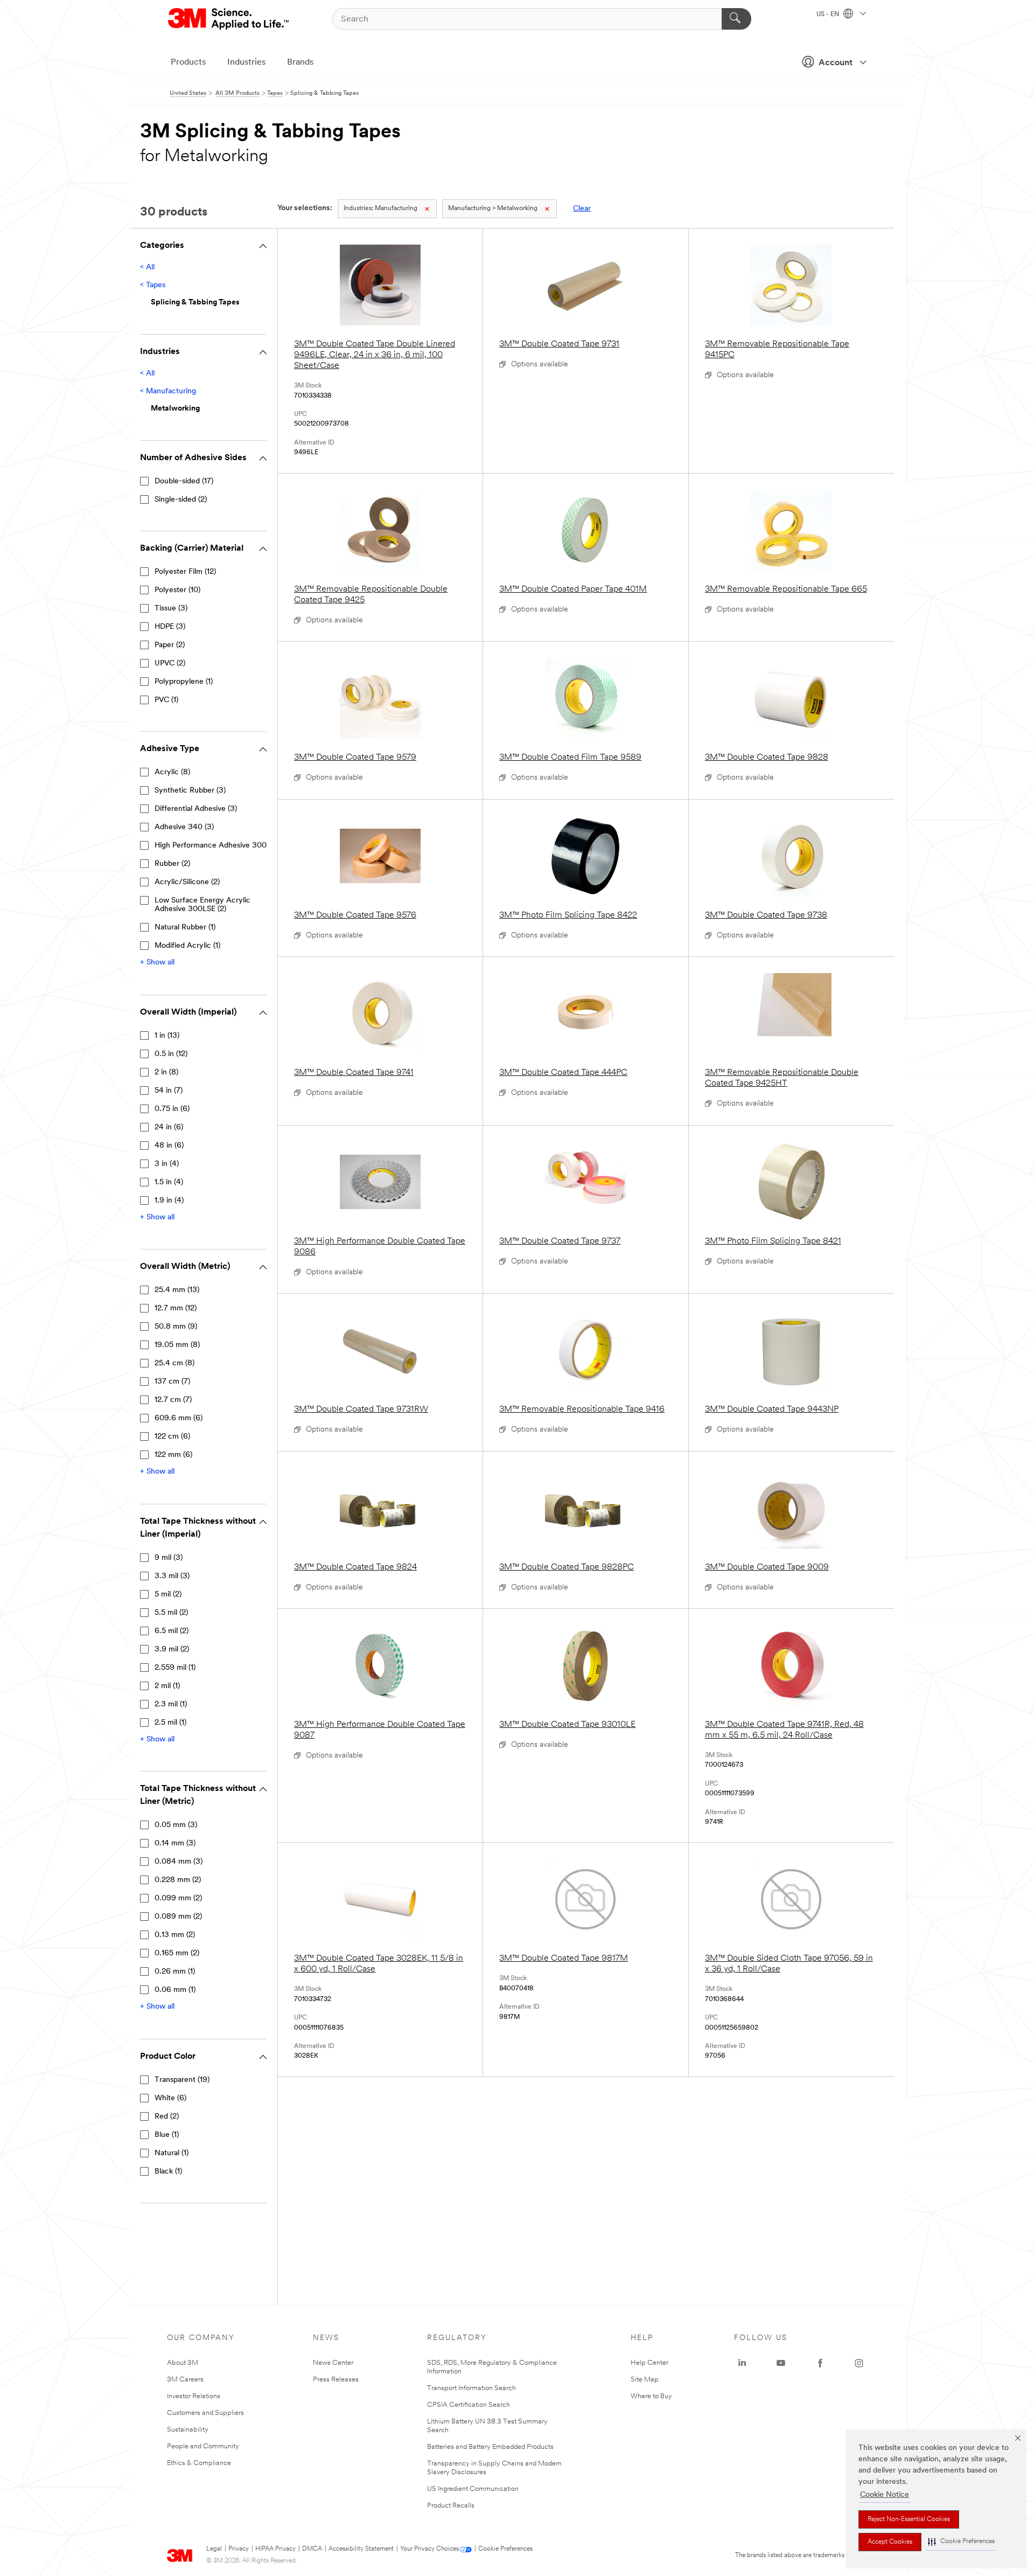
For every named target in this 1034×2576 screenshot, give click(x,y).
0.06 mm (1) (175, 1990)
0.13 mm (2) (175, 1935)
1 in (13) (167, 1036)
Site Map (645, 2380)
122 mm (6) (173, 1455)
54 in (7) (169, 1091)
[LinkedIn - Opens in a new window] (742, 2363)
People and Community (203, 2446)
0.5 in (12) (171, 1054)
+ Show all (157, 963)
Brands (300, 63)
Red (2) (167, 2117)
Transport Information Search (471, 2388)
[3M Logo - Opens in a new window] (229, 19)
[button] (961, 2542)
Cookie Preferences (505, 2549)
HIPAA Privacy (275, 2549)
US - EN (829, 15)
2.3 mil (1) (171, 1704)
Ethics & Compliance (199, 2463)
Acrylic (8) (172, 772)
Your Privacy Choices (429, 2549)
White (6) (170, 2098)
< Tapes (153, 285)
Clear (582, 209)
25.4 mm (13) (177, 1290)
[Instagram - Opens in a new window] (859, 2363)
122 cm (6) (172, 1437)
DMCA (312, 2549)
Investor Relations (194, 2396)
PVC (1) (166, 700)
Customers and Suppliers (205, 2413)
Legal (214, 2549)
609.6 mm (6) (179, 1418)
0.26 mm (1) (175, 1972)
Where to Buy (651, 2396)
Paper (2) (170, 645)
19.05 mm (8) (177, 1345)
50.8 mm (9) (176, 1327)
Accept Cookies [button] (890, 2542)
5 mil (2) (168, 1595)
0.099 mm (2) (178, 1898)
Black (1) (168, 2172)
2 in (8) (166, 1072)
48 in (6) (169, 1146)
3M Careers (185, 2380)
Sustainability (188, 2430)
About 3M (183, 2363)
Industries (246, 63)
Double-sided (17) (184, 481)
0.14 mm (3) (175, 1844)
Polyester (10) (177, 590)
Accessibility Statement (361, 2549)
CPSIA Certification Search (469, 2405)
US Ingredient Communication (473, 2489)
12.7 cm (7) (173, 1400)
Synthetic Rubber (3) (190, 791)
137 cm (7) (172, 1382)
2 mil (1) (167, 1686)
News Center (333, 2363)
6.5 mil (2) (172, 1631)
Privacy (239, 2549)
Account (836, 63)
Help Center (649, 2363)
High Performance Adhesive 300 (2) (216, 846)
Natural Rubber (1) (185, 928)
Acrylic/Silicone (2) (187, 882)
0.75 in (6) (172, 1109)
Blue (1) (167, 2135)
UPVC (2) (170, 664)
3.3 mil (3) (172, 1576)
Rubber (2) (172, 864)
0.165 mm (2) (177, 1953)
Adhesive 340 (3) (184, 827)
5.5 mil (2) (171, 1613)
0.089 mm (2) (178, 1917)
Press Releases (336, 2380)
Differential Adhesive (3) (196, 809)
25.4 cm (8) (174, 1363)
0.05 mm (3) (176, 1825)
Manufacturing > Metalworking (493, 209)
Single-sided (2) (181, 500)
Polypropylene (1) (184, 682)
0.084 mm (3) (179, 1862)
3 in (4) (167, 1164)
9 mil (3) (169, 1558)
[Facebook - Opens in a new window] (820, 2363)
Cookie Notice (885, 2495)
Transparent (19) (182, 2080)
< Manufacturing (168, 391)
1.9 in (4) (169, 1201)
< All (147, 268)
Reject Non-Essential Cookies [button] (909, 2519)
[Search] (736, 19)
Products (188, 63)
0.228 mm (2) (178, 1880)
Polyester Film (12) (185, 572)
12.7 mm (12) (176, 1308)
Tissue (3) (171, 609)
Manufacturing (380, 209)
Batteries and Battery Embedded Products (490, 2447)
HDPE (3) (170, 627)
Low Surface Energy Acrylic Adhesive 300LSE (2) (202, 905)
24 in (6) (169, 1127)
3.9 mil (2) (172, 1650)
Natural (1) (172, 2153)
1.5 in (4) (169, 1182)
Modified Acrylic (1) (187, 946)
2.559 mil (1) (175, 1668)
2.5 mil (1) (170, 1723)
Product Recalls (451, 2506)
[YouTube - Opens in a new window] (781, 2363)
